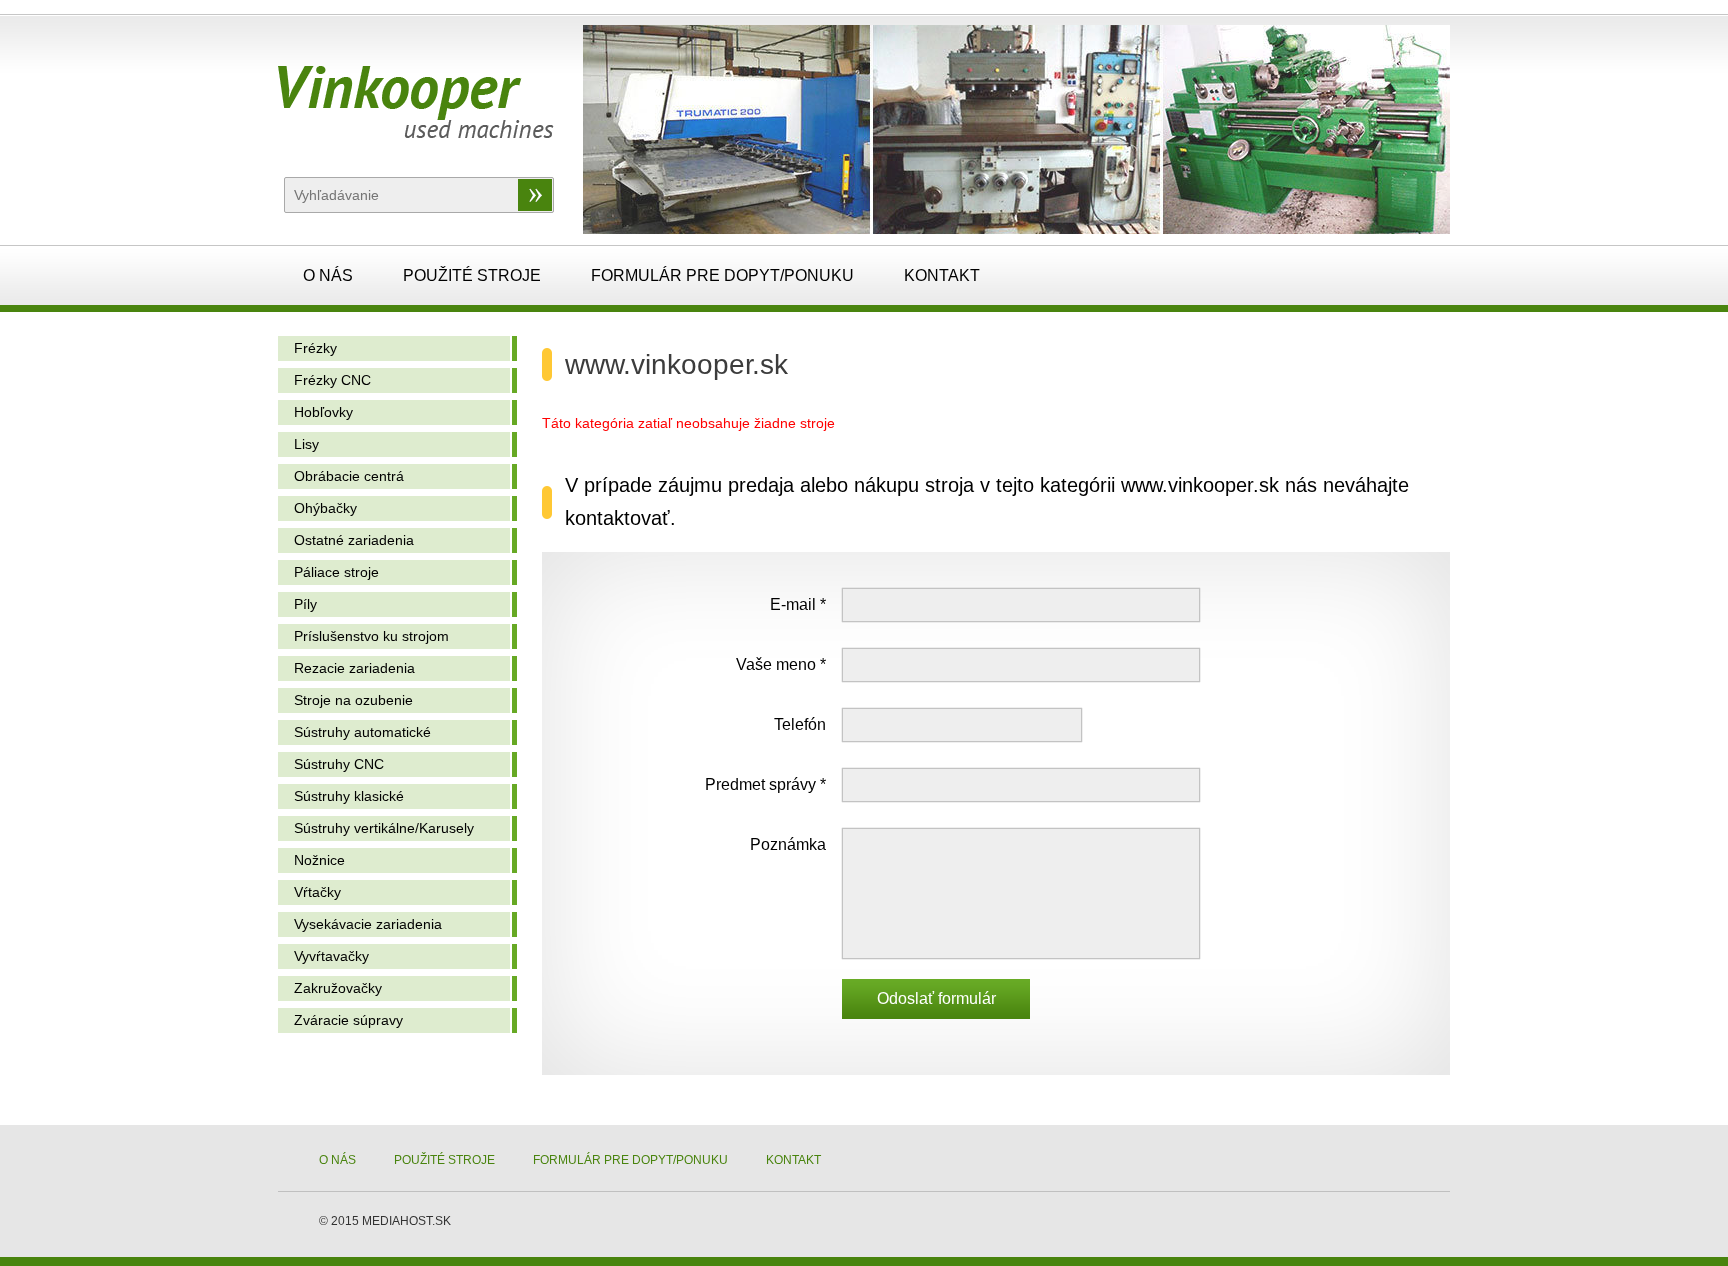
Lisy (306, 444)
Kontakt (942, 275)
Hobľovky (323, 412)
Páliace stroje (336, 572)
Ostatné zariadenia (354, 540)
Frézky (315, 348)
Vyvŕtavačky (331, 956)
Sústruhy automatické (362, 732)
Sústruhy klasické (349, 796)
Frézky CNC (332, 380)
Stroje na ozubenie (353, 700)
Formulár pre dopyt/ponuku (722, 275)
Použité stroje (472, 275)
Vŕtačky (317, 892)
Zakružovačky (338, 988)
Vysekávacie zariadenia (368, 924)
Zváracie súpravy (348, 1020)
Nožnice (319, 860)
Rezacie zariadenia (354, 668)
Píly (305, 604)
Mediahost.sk (406, 1221)
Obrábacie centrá (349, 476)
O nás (328, 275)
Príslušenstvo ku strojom (371, 636)
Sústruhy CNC (339, 764)
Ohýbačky (325, 508)
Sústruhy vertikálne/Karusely (384, 828)
